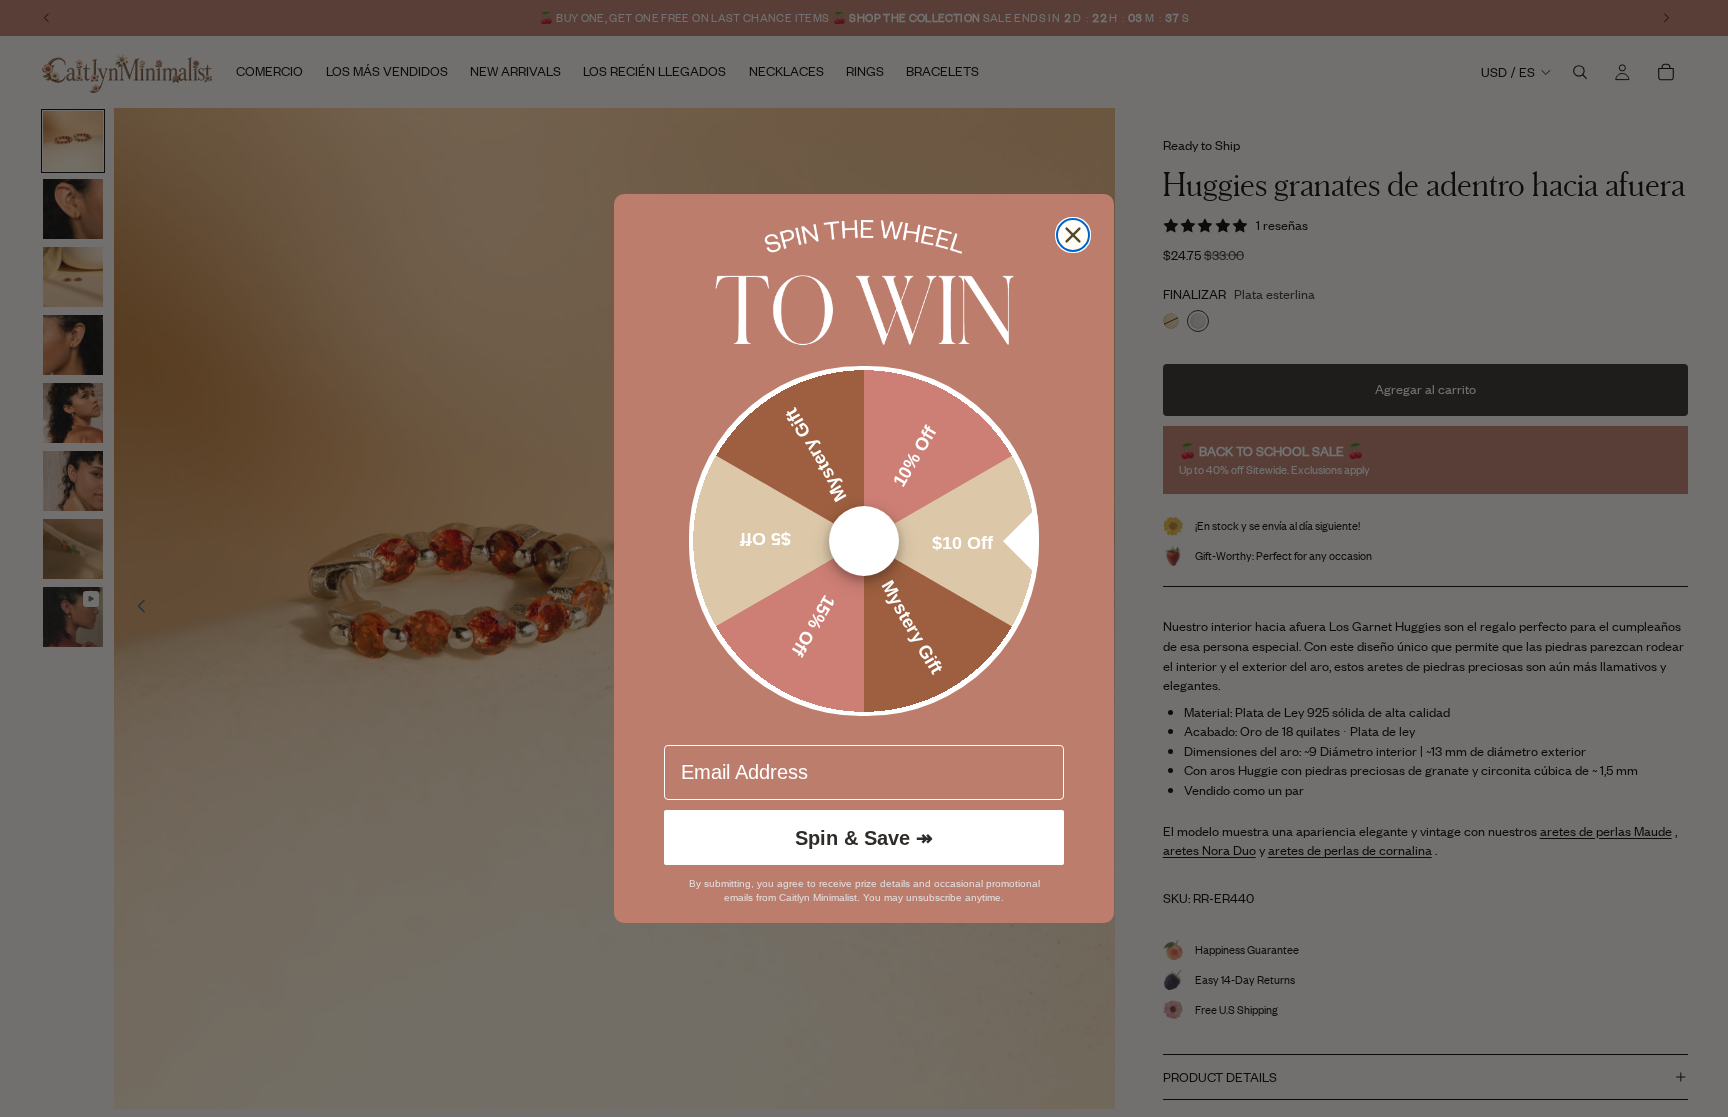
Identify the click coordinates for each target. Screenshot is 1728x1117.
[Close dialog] (1073, 235)
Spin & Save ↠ (864, 838)
